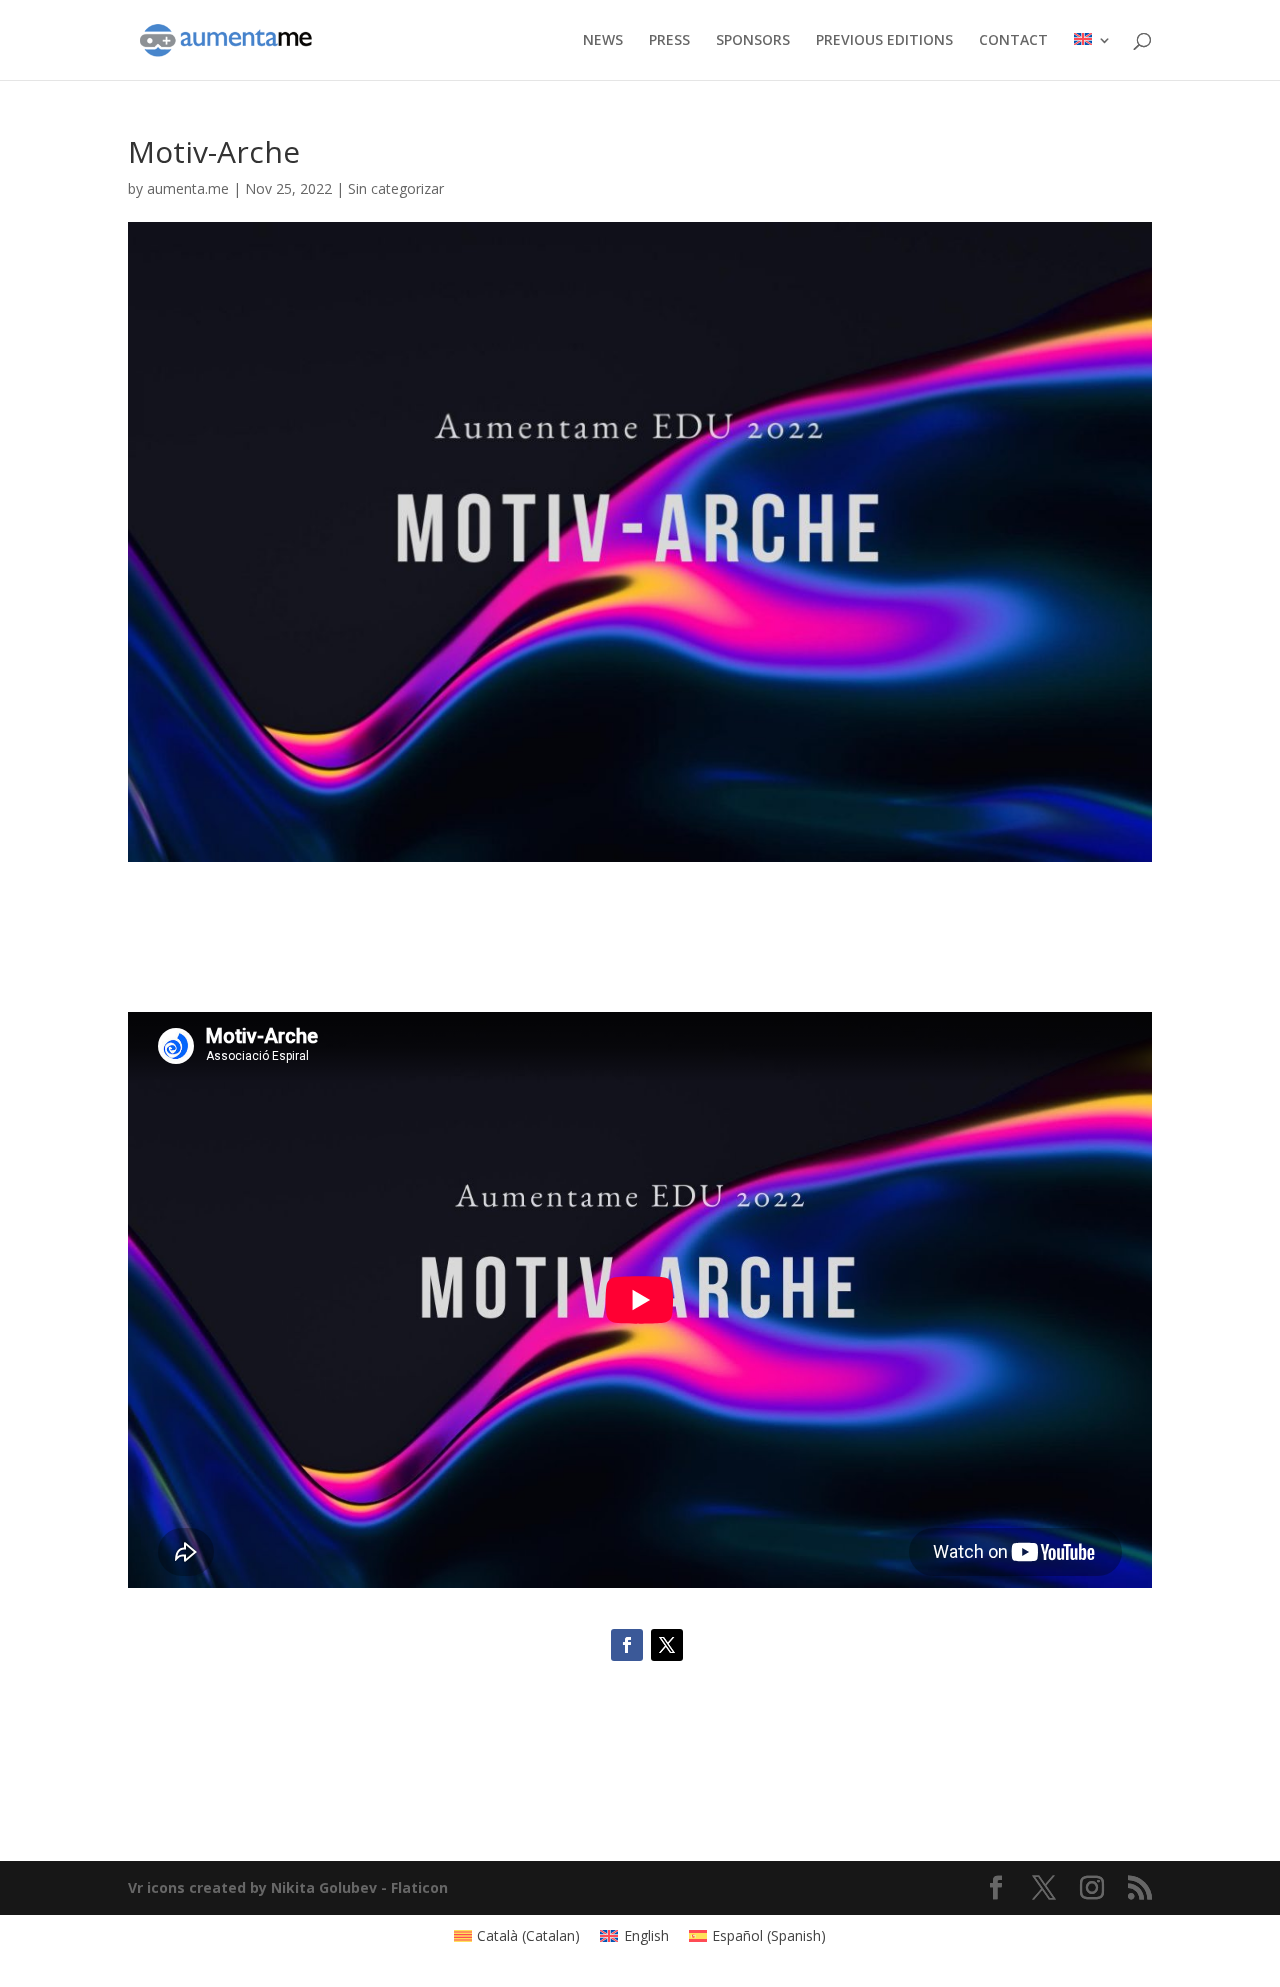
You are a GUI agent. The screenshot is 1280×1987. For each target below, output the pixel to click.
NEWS (603, 41)
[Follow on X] (667, 1645)
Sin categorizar (396, 188)
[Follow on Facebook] (627, 1645)
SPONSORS (753, 41)
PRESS (669, 41)
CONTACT (1013, 41)
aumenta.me (188, 188)
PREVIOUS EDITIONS (884, 41)
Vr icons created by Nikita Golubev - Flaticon (288, 1887)
